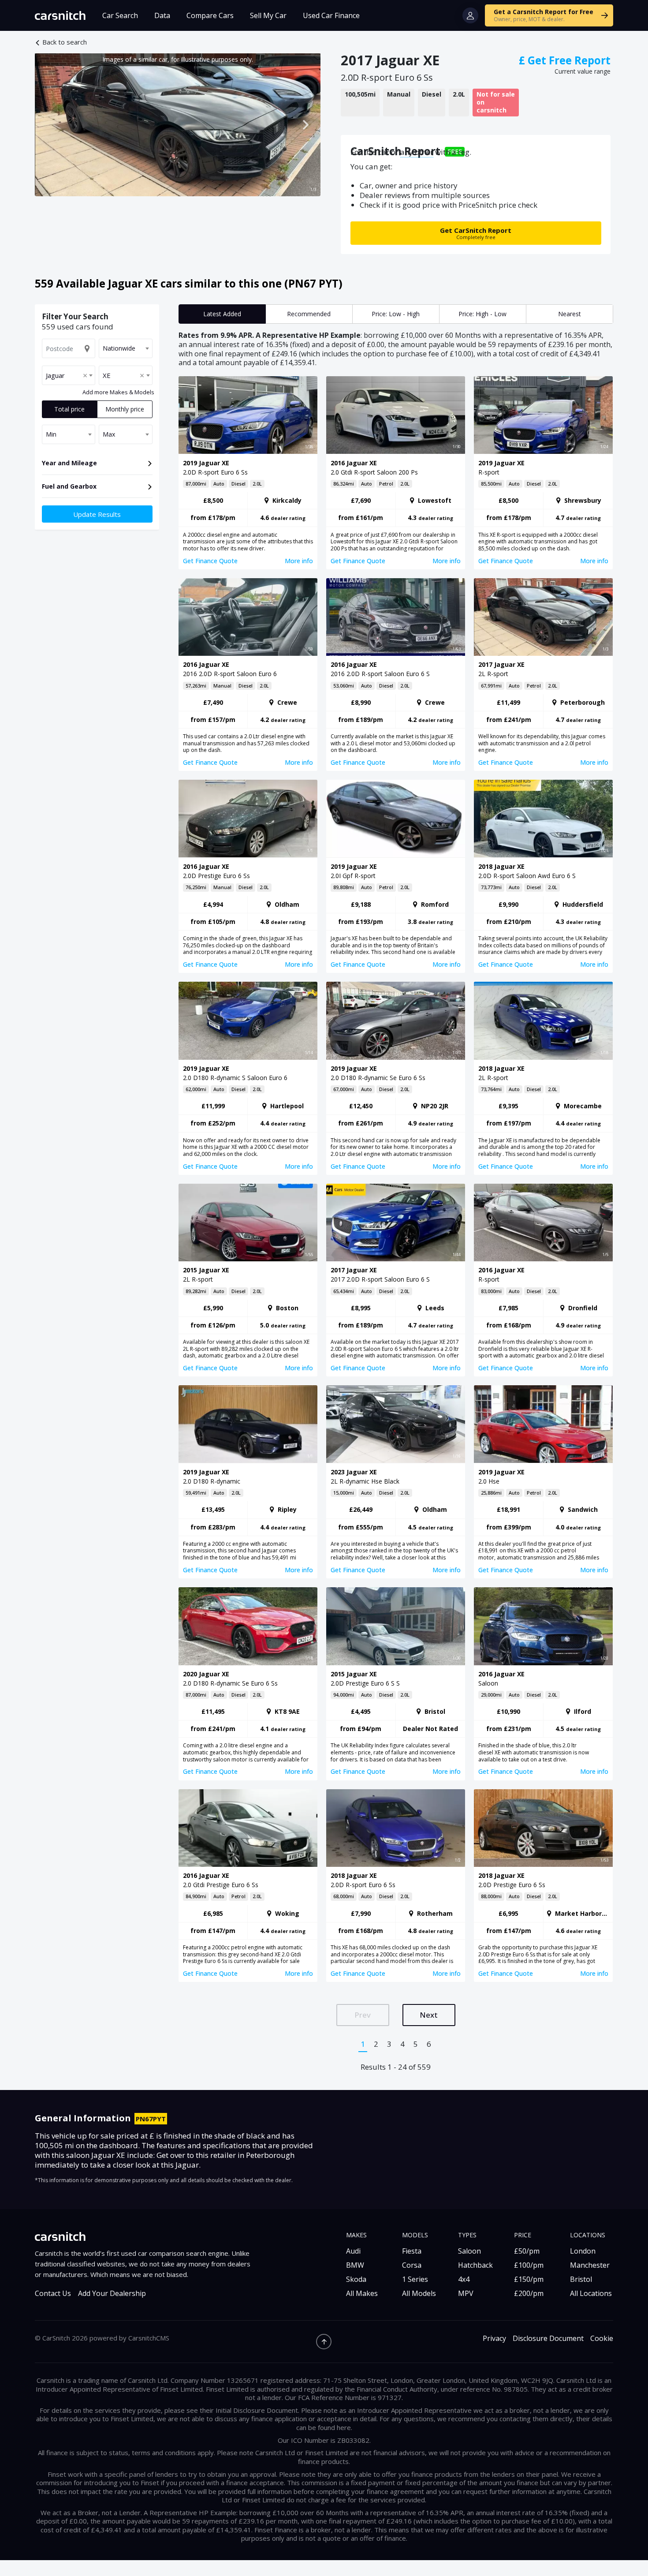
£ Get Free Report (565, 60)
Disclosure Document (548, 2339)
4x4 (464, 2279)
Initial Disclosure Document (257, 2410)
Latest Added (222, 314)
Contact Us (53, 2294)
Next (429, 2015)
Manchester (590, 2265)
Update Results (97, 514)
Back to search (65, 42)
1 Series (415, 2279)
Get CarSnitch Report (476, 233)
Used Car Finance (331, 15)
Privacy (494, 2339)
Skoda (356, 2279)
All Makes (362, 2293)
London (583, 2251)
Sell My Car (268, 15)
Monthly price (125, 409)
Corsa (412, 2265)
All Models (419, 2293)
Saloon (469, 2251)
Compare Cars (210, 15)
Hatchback (475, 2265)
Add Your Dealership (112, 2294)
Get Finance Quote (210, 561)
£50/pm (527, 2251)
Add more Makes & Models (118, 392)
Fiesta (412, 2251)
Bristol (581, 2279)
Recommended (309, 314)
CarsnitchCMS (149, 2338)
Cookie (602, 2339)
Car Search (120, 15)
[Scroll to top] (324, 2342)
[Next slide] (305, 125)
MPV (466, 2293)
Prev (363, 2015)
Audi (353, 2251)
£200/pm (529, 2293)
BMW (355, 2265)
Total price (69, 409)
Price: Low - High (396, 314)
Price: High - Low (482, 314)
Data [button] (162, 15)
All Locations (591, 2293)
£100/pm (529, 2265)
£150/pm (529, 2279)
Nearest (570, 314)
